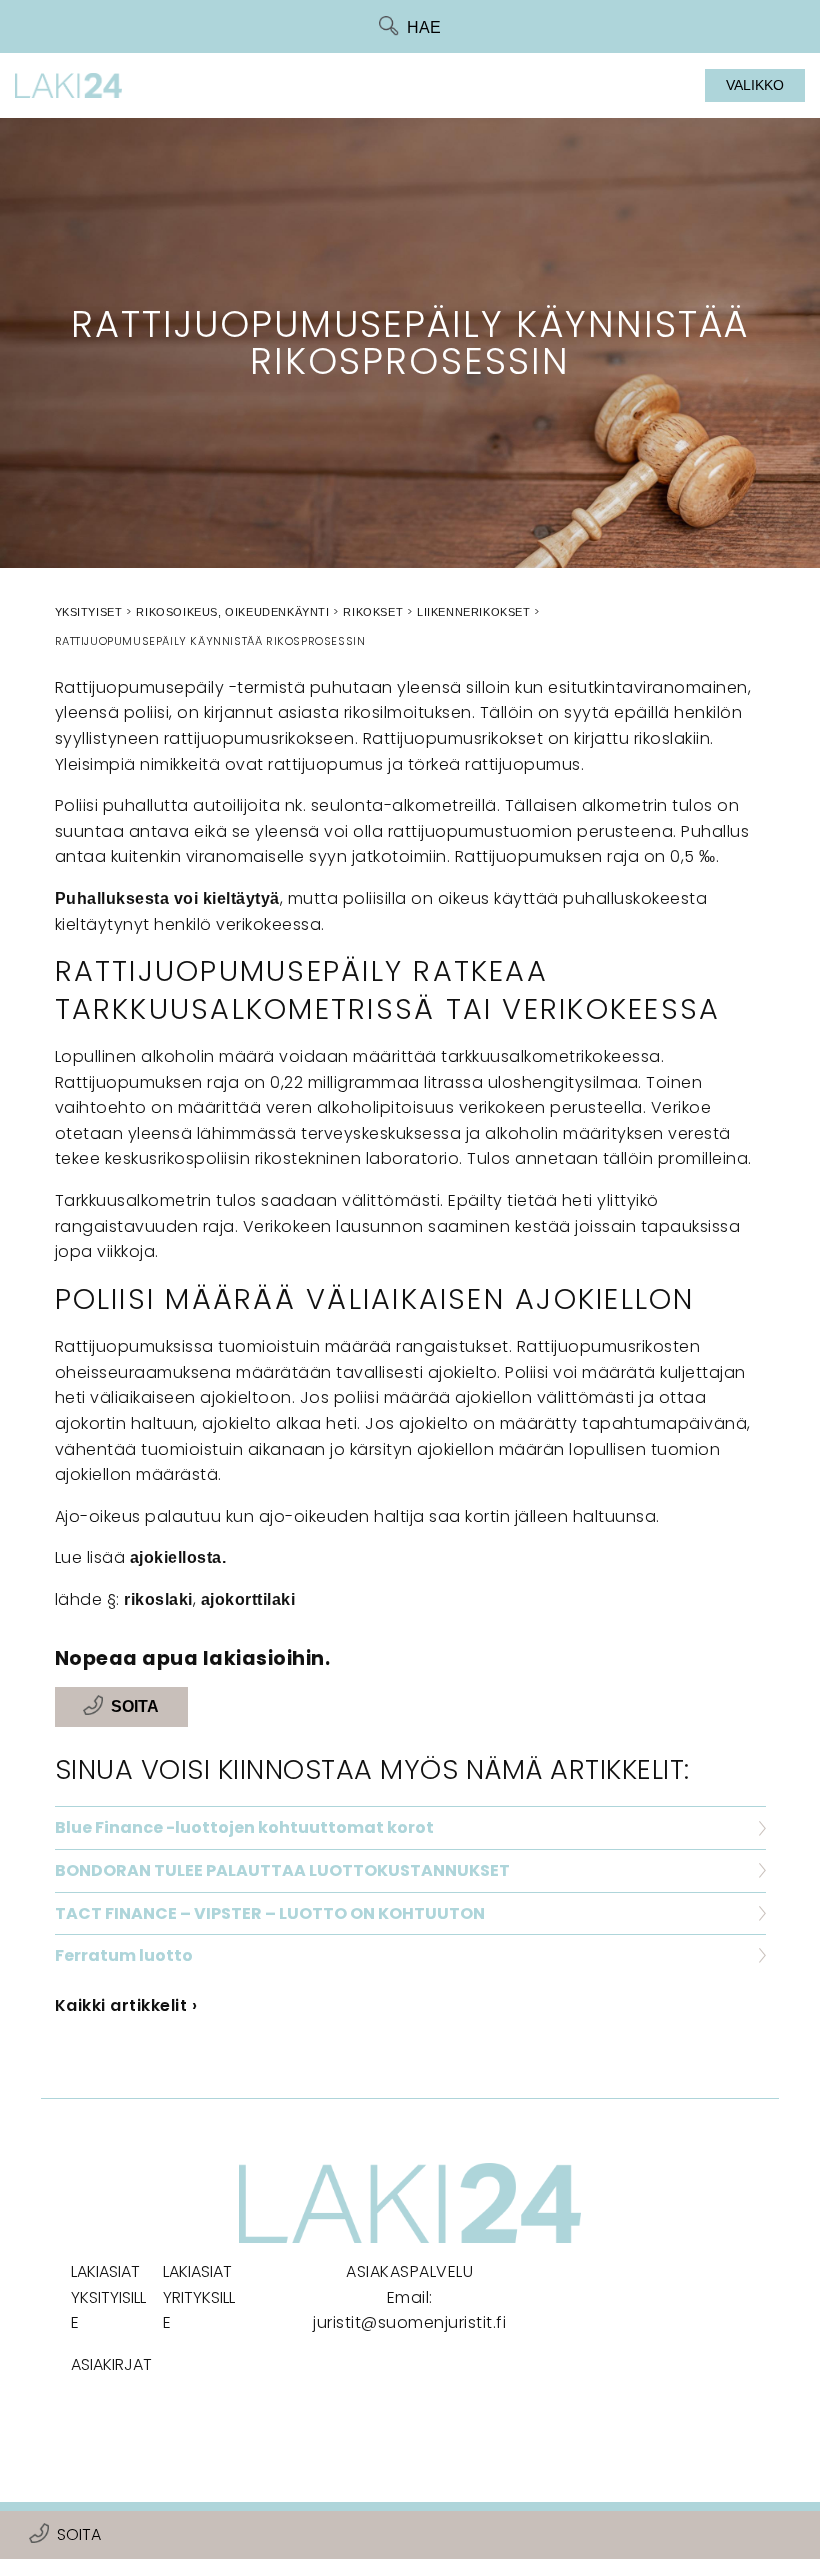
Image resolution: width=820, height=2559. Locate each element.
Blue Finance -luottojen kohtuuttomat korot (244, 1827)
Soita (79, 2534)
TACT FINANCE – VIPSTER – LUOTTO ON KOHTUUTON (270, 1913)
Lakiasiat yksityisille (108, 2297)
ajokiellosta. (178, 1557)
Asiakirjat (111, 2364)
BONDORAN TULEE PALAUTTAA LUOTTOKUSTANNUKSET (282, 1870)
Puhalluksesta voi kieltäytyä (167, 898)
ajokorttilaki (248, 1599)
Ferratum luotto (124, 1955)
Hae (424, 27)
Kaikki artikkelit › (126, 2005)
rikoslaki (158, 1599)
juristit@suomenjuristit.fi (409, 2322)
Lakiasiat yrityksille (199, 2297)
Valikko (755, 85)
